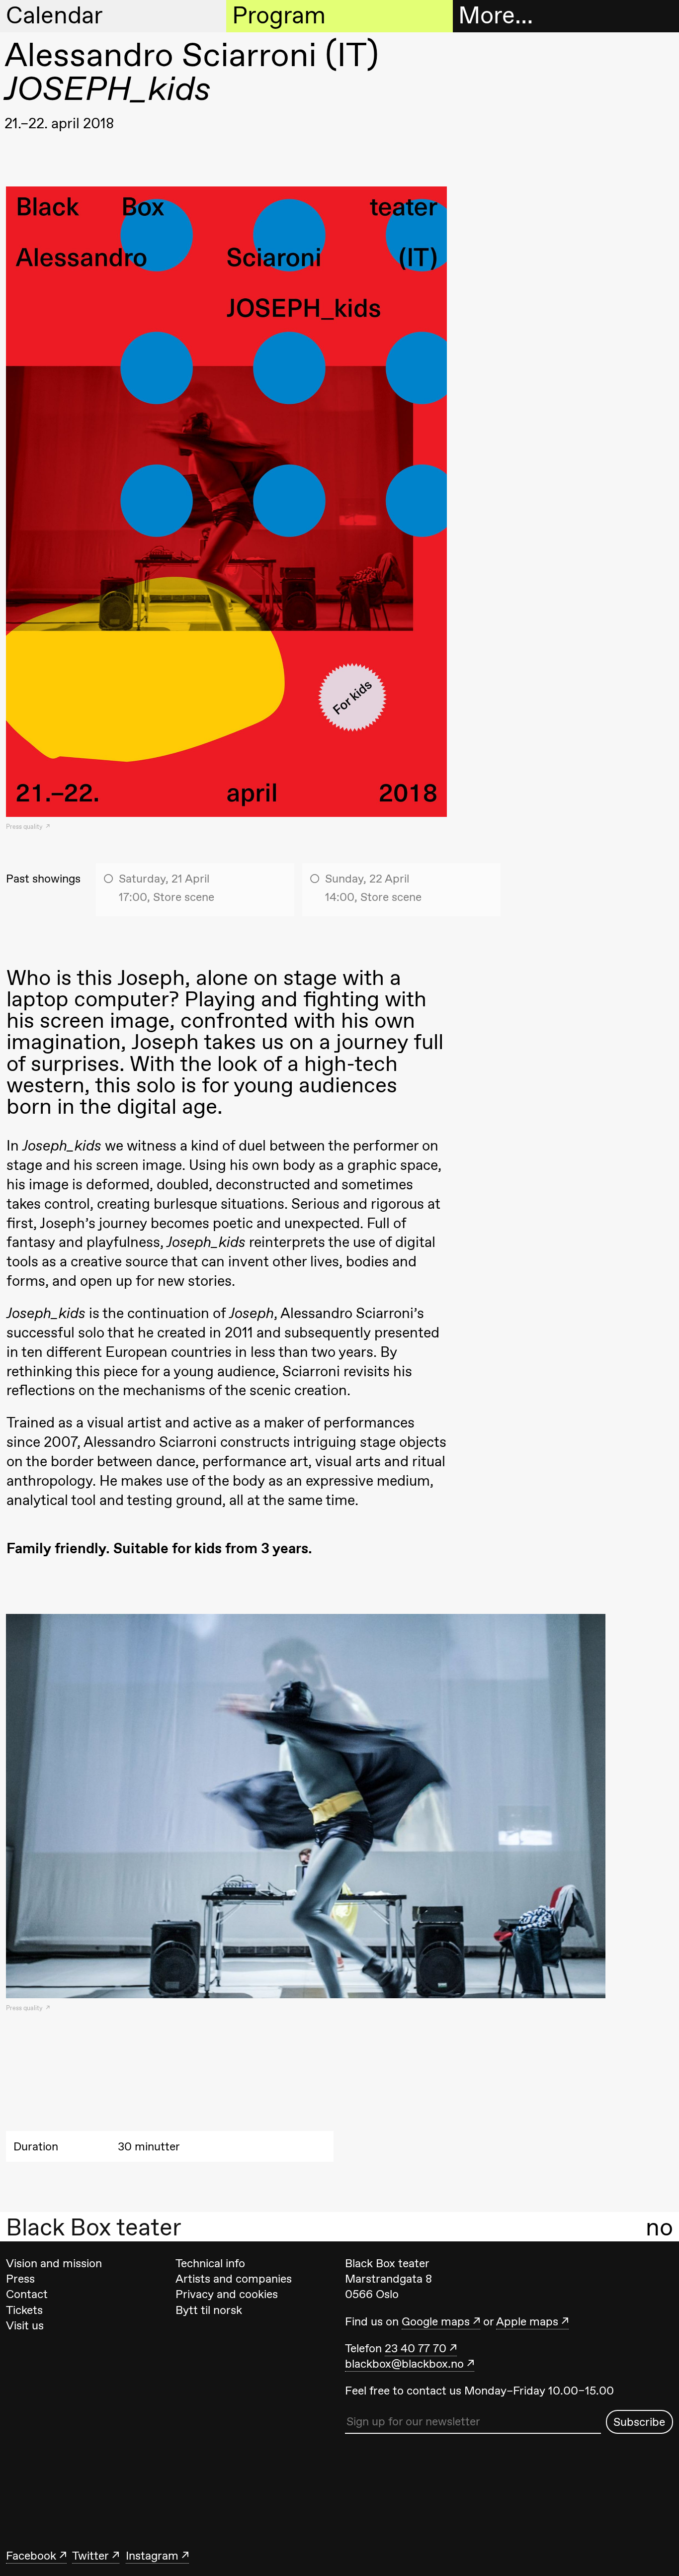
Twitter (90, 2556)
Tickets (24, 2310)
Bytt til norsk (209, 2310)
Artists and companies (234, 2279)
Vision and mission (54, 2263)
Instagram (152, 2556)
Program (279, 15)
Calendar (54, 15)
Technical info (210, 2263)
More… (496, 15)
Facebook (31, 2556)
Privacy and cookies (227, 2294)
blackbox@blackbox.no (404, 2364)
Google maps (436, 2321)
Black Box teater (94, 2227)
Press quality (25, 827)
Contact (27, 2294)
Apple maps (527, 2321)
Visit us (25, 2325)
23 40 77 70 (416, 2348)
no (659, 2227)
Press (20, 2279)
